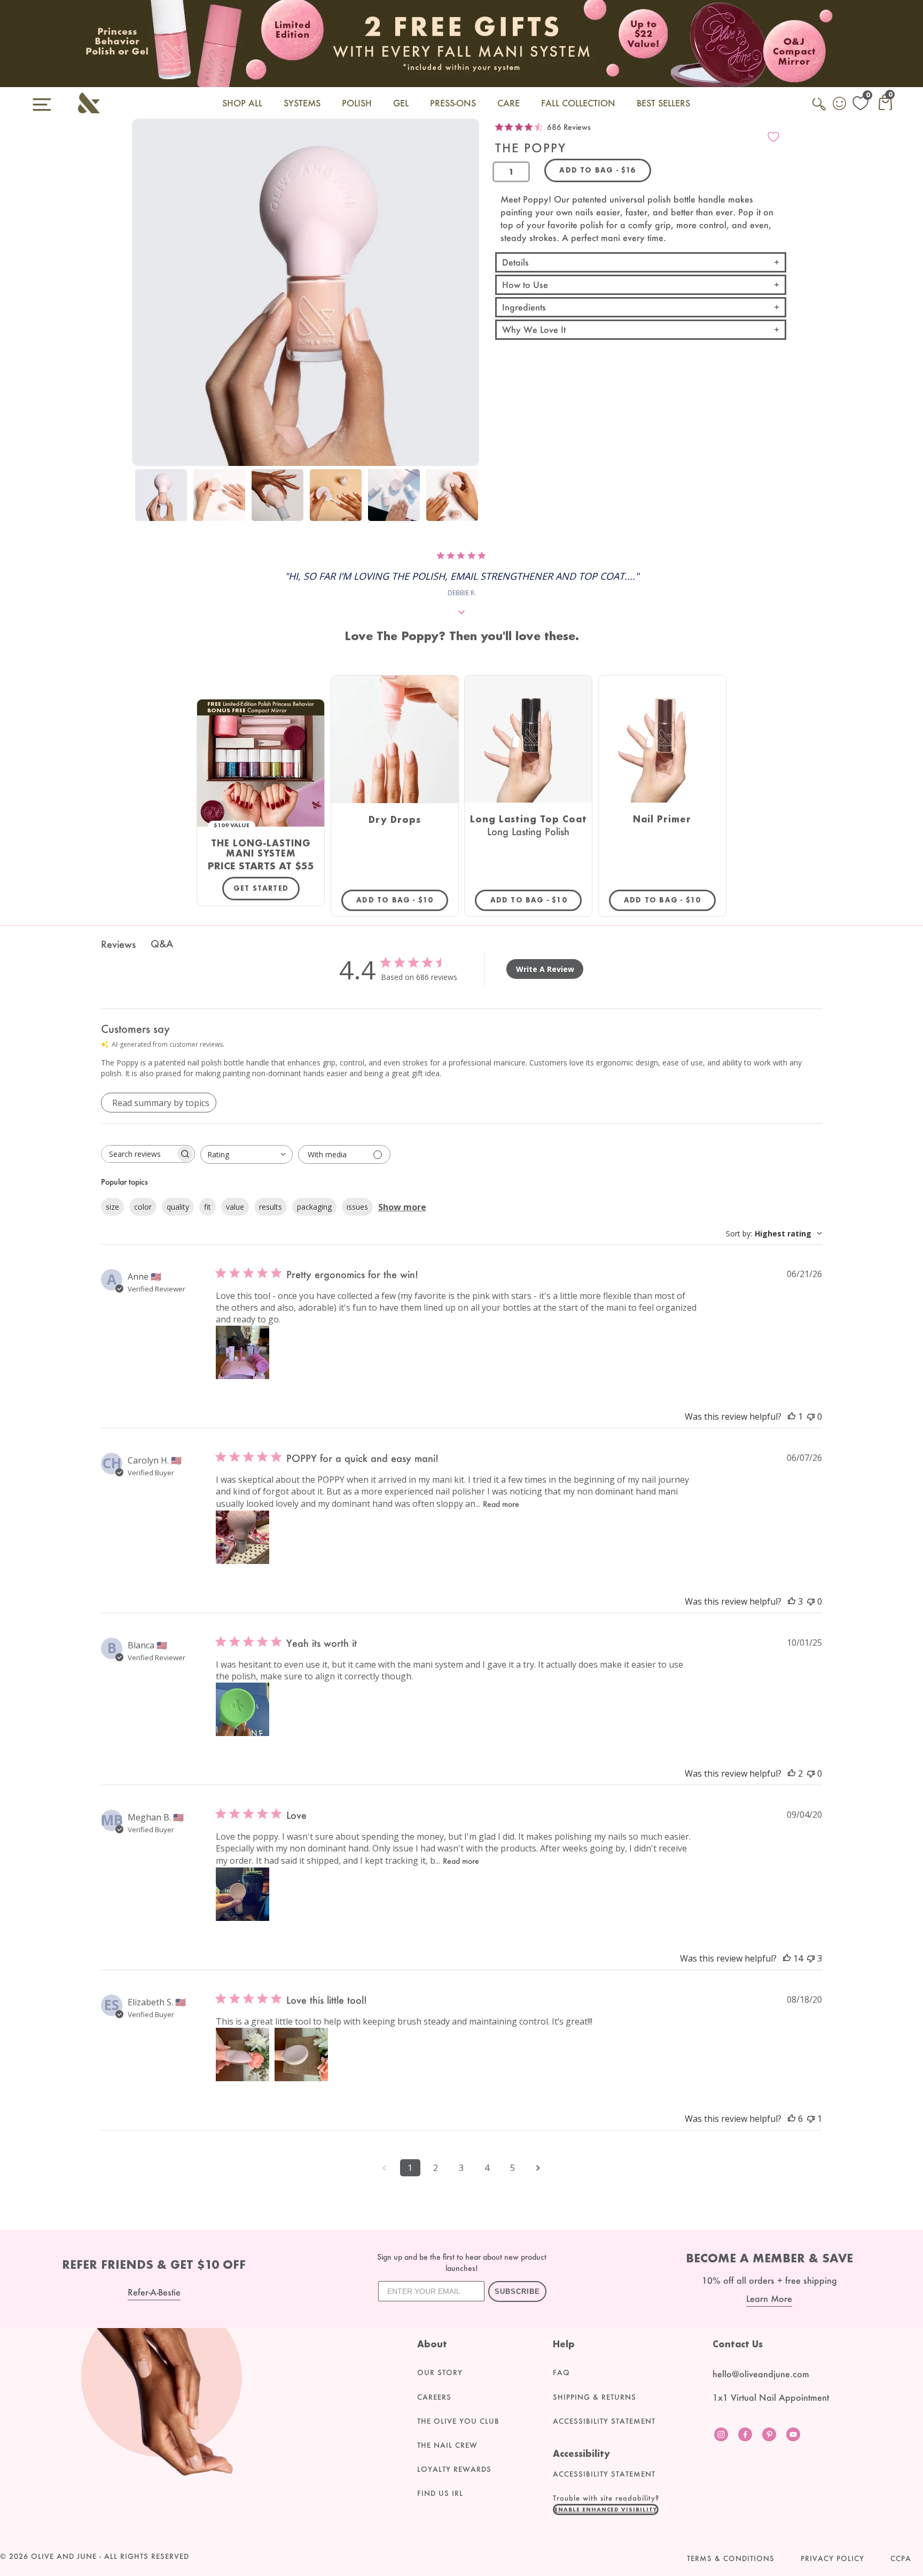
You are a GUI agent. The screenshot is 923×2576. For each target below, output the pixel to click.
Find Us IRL (440, 2493)
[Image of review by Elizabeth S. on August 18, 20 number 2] (301, 2054)
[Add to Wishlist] (773, 137)
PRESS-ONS (453, 103)
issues (357, 1207)
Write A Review (545, 969)
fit (208, 1207)
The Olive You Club (458, 2421)
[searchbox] (138, 1154)
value (235, 1207)
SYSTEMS (302, 103)
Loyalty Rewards (454, 2469)
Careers (434, 2397)
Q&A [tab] (162, 944)
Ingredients (524, 307)
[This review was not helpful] (811, 1958)
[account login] (840, 105)
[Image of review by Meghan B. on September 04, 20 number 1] (243, 1894)
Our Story (440, 2372)
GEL (401, 103)
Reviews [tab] (118, 944)
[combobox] (247, 1154)
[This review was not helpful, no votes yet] (811, 1417)
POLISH (357, 103)
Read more (501, 1504)
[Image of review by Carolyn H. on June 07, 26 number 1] (243, 1537)
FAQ (561, 2372)
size (112, 1207)
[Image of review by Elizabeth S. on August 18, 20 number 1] (243, 2054)
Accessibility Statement (604, 2421)
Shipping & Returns (595, 2397)
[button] (606, 2509)
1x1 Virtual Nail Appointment (771, 2397)
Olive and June (64, 2556)
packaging (314, 1207)
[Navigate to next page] (538, 2168)
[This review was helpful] (792, 1601)
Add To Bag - (402, 900)
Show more (402, 1207)
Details (515, 262)
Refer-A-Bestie (154, 2292)
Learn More (769, 2298)
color (143, 1207)
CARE (509, 103)
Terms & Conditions (731, 2558)
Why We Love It (534, 329)
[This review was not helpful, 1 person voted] (811, 2119)
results (271, 1207)
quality (178, 1207)
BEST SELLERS (663, 103)
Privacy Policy (832, 2558)
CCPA (901, 2558)
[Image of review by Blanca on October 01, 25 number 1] (243, 1709)
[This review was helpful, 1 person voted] (792, 1417)
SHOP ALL (242, 103)
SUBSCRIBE (517, 2291)
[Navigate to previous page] (385, 2168)
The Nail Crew (447, 2445)
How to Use (525, 285)
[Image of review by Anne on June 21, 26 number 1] (243, 1352)
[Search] (820, 110)
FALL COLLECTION (578, 103)
